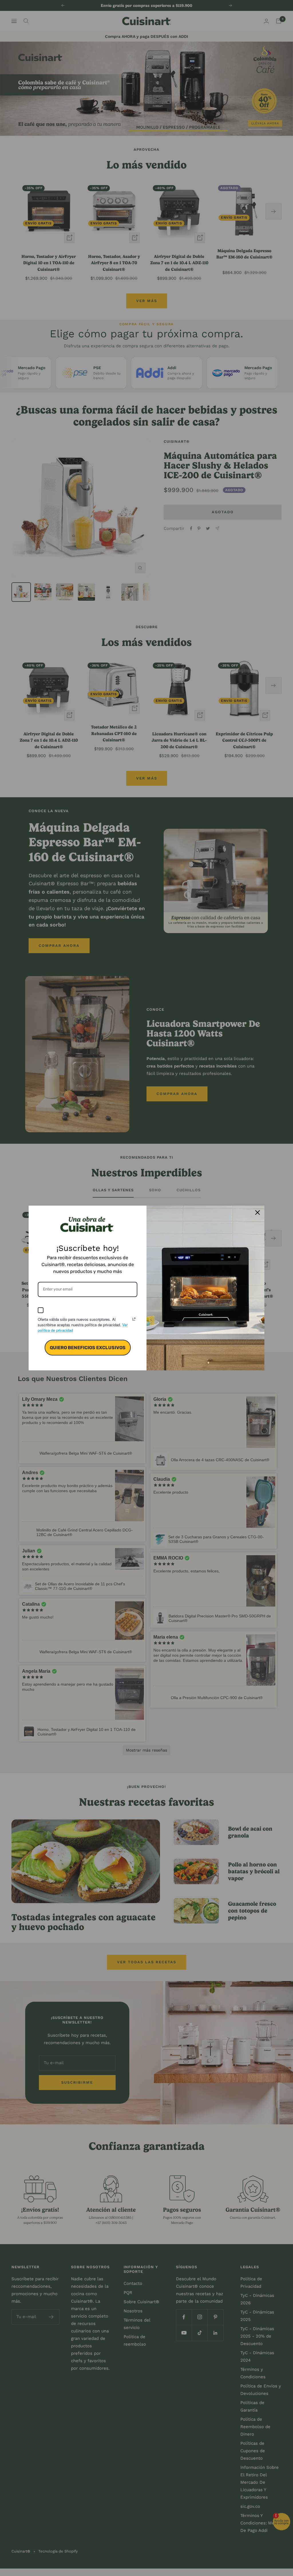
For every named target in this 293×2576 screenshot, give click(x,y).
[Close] (258, 1212)
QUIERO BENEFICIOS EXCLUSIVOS (88, 1348)
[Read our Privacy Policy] (134, 1319)
